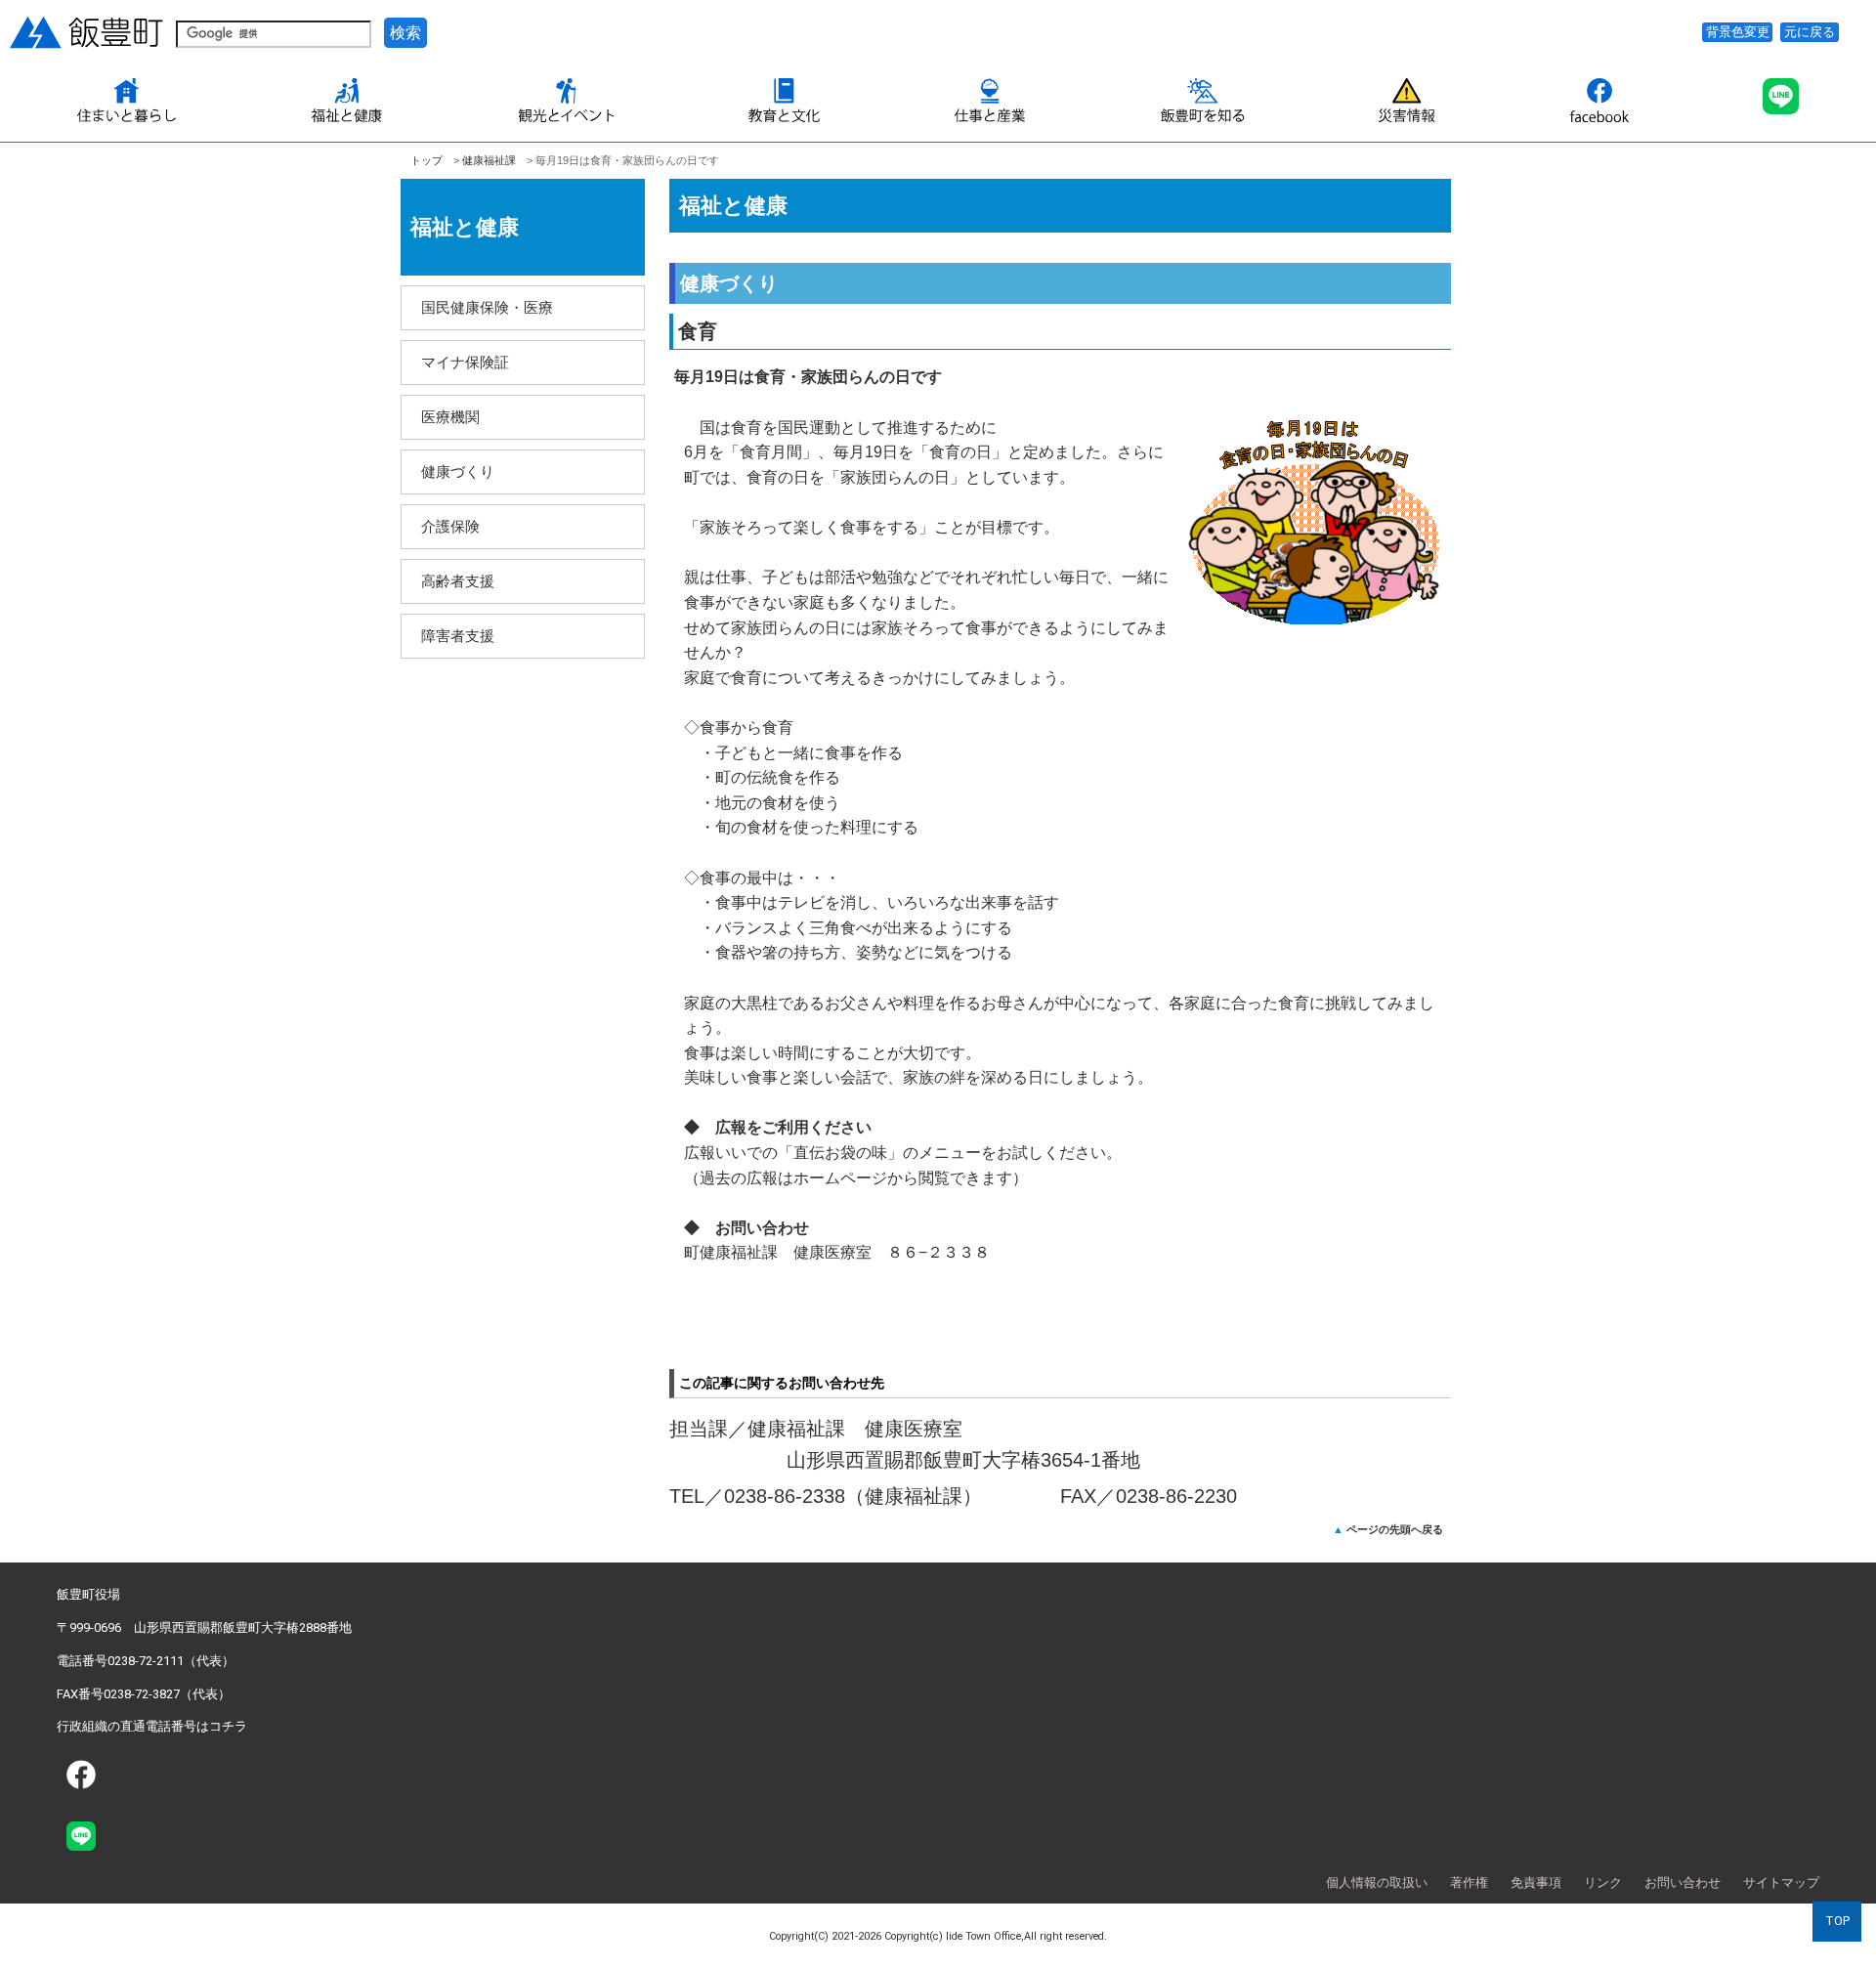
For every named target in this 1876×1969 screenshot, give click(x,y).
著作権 (1469, 1883)
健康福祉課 (489, 160)
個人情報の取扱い (1377, 1883)
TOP (1837, 1921)
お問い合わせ (1683, 1883)
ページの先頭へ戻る (1395, 1529)
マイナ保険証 (465, 362)
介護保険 (450, 526)
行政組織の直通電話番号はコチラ (152, 1726)
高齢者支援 (458, 581)
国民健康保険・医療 (487, 307)
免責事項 (1536, 1883)
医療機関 (450, 417)
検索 (405, 33)
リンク (1603, 1883)
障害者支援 (458, 636)
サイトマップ (1781, 1883)
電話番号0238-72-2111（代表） (146, 1661)
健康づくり (458, 471)
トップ (426, 160)
